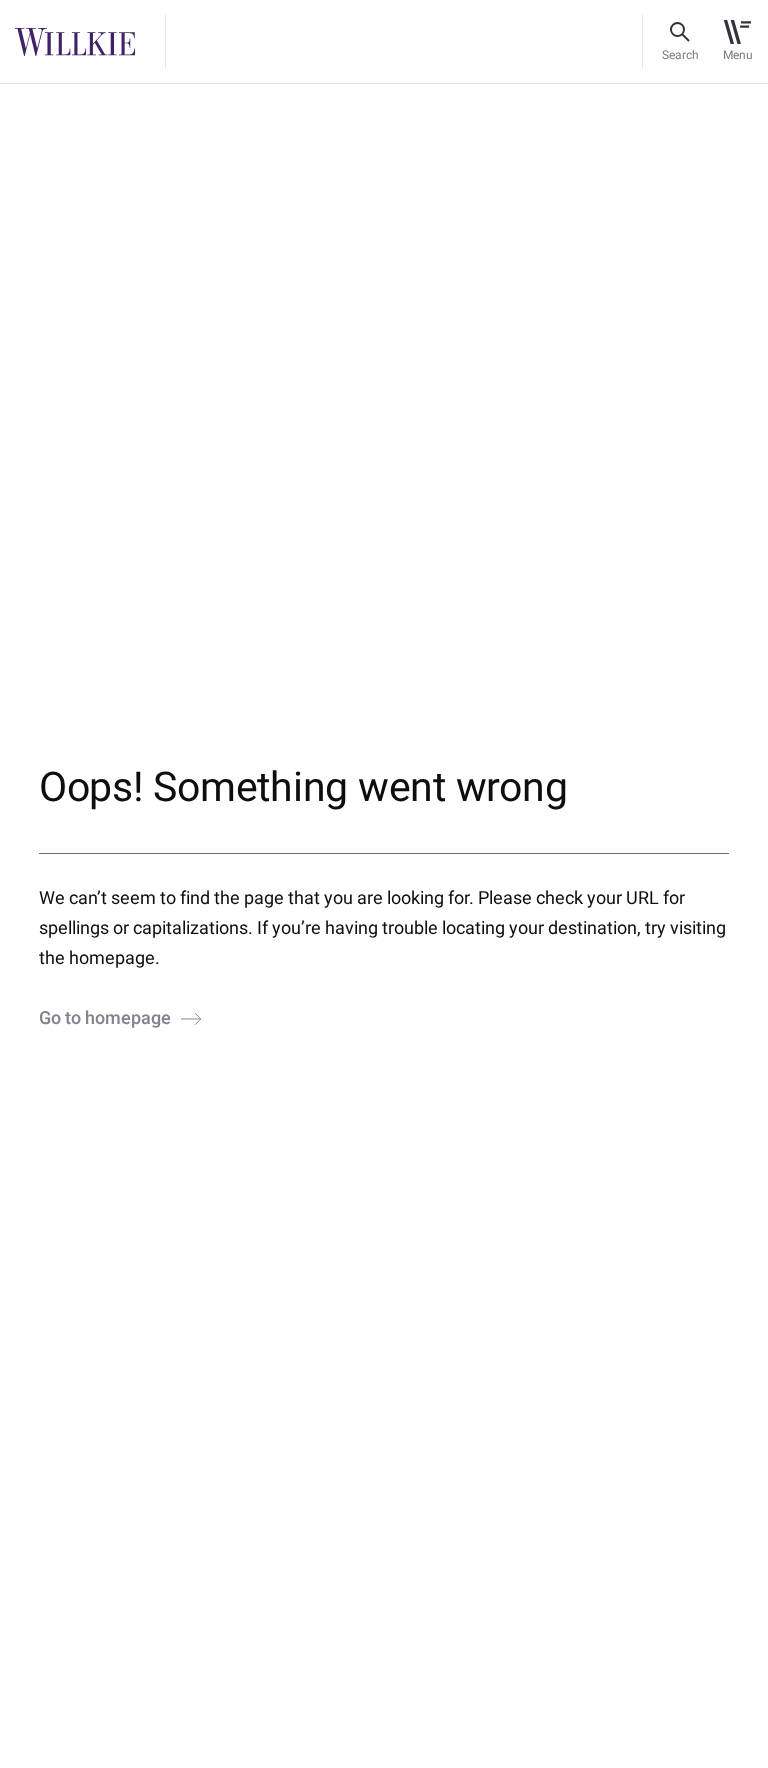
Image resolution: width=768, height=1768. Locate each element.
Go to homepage (105, 1019)
